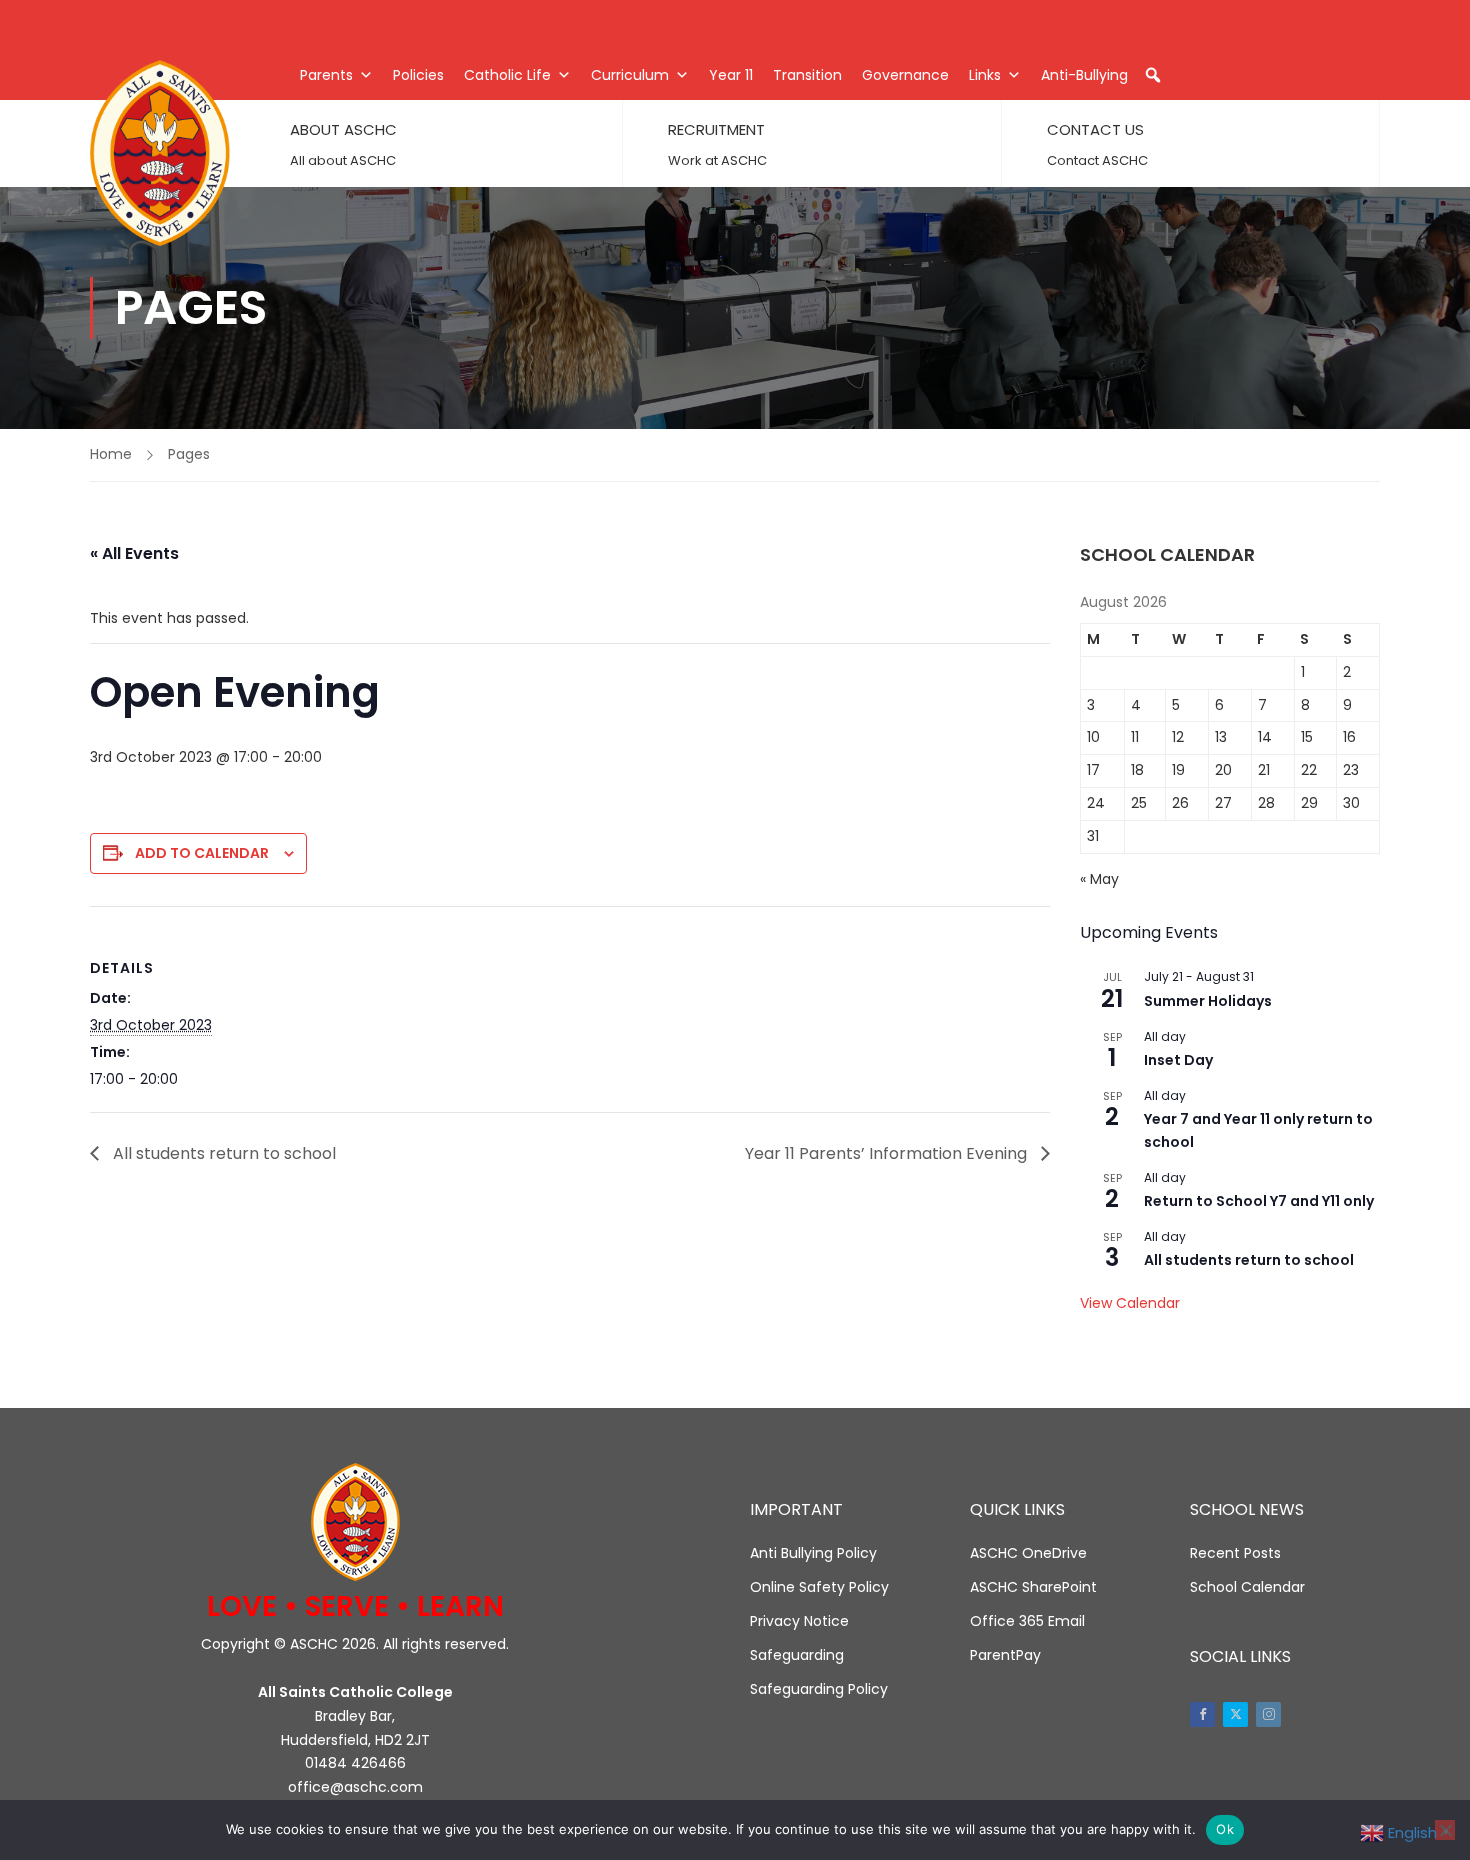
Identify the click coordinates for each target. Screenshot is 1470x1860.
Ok (1225, 1829)
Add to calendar (202, 853)
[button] (1153, 75)
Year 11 (731, 75)
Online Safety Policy (819, 1587)
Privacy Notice (799, 1621)
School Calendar (1247, 1587)
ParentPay (1005, 1655)
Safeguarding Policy (819, 1689)
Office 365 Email (1027, 1621)
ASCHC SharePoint (1033, 1587)
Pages (189, 454)
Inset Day (1178, 1060)
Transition (807, 75)
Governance (905, 75)
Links (985, 75)
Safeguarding (797, 1655)
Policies (418, 75)
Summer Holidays (1208, 1001)
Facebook (1202, 1714)
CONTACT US (1095, 129)
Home (111, 454)
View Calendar (1130, 1303)
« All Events (134, 553)
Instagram (1268, 1714)
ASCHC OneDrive (1028, 1553)
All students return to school (222, 1153)
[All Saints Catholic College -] (160, 153)
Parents (326, 75)
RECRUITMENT (716, 129)
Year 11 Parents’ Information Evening (888, 1153)
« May (1099, 879)
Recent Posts (1235, 1553)
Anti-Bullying (1084, 75)
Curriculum (630, 75)
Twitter (1235, 1714)
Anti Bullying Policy (813, 1553)
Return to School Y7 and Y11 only (1259, 1201)
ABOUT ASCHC (343, 129)
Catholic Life (507, 75)
